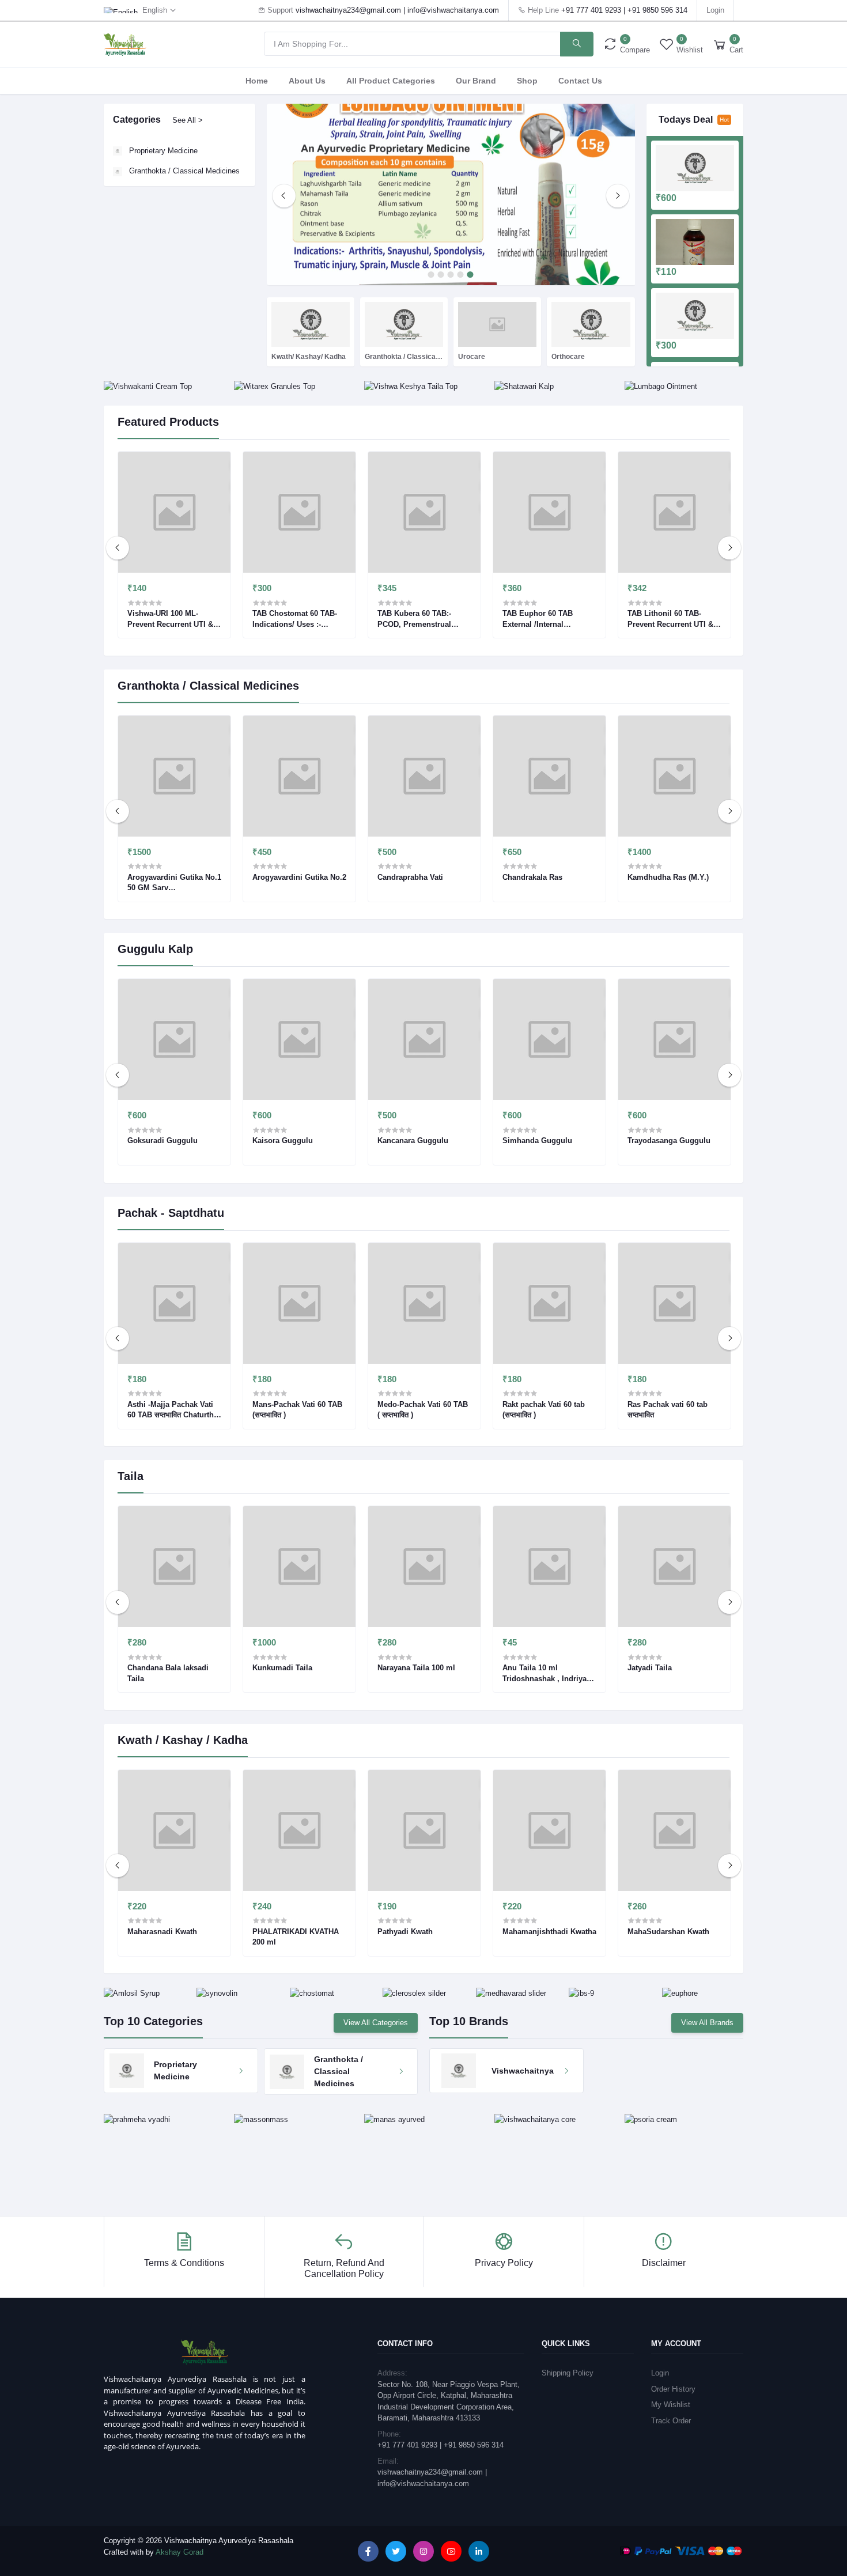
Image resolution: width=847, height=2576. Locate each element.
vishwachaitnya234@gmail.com (348, 10)
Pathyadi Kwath (405, 1932)
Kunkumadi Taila (282, 1668)
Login (715, 10)
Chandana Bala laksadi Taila (168, 1673)
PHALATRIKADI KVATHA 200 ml (296, 1937)
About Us (307, 81)
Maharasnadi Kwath (162, 1932)
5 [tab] (470, 275)
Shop (527, 81)
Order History (673, 2389)
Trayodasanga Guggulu (669, 1141)
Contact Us (580, 81)
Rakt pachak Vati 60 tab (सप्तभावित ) (544, 1410)
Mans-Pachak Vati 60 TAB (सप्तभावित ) (297, 1410)
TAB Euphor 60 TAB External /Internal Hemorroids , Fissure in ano (545, 619)
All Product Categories (391, 81)
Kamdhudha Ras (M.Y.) (668, 877)
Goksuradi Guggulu (162, 1141)
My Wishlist (671, 2405)
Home (257, 81)
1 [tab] (431, 275)
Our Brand (476, 81)
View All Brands (707, 2023)
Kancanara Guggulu (413, 1141)
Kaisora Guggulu (283, 1141)
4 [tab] (461, 275)
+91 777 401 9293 (591, 10)
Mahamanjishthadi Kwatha (549, 1932)
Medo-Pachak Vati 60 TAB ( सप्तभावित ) (423, 1410)
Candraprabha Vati (410, 877)
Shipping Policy (568, 2373)
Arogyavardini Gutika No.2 (299, 877)
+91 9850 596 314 (657, 10)
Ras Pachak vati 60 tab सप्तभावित (668, 1410)
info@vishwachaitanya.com (453, 10)
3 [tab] (451, 275)
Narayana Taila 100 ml (416, 1668)
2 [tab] (441, 275)
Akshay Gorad (179, 2552)
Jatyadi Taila (650, 1668)
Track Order (671, 2421)
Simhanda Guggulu (537, 1141)
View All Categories (376, 2023)
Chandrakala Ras (532, 877)
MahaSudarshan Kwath (668, 1932)
